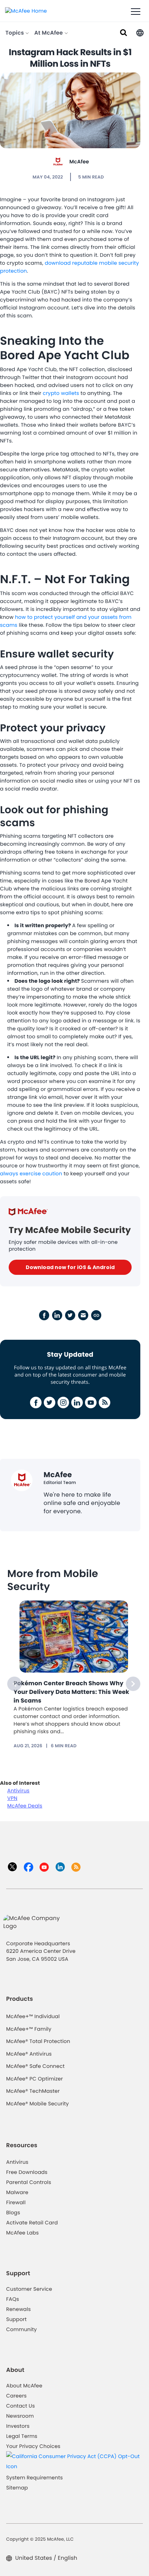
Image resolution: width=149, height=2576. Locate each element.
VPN (12, 1798)
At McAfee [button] (49, 33)
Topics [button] (15, 33)
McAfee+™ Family (29, 2029)
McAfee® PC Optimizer (35, 2079)
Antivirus (18, 1791)
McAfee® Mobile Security (37, 2104)
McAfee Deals (25, 1806)
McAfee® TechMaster (33, 2091)
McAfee (79, 162)
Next (133, 1684)
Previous (14, 1684)
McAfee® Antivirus (29, 2054)
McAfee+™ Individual (33, 2016)
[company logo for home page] (26, 10)
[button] (140, 32)
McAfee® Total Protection (38, 2041)
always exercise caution (31, 1173)
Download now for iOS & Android (70, 1267)
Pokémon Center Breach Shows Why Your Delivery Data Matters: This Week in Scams (72, 1692)
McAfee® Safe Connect (35, 2066)
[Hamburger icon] (136, 12)
